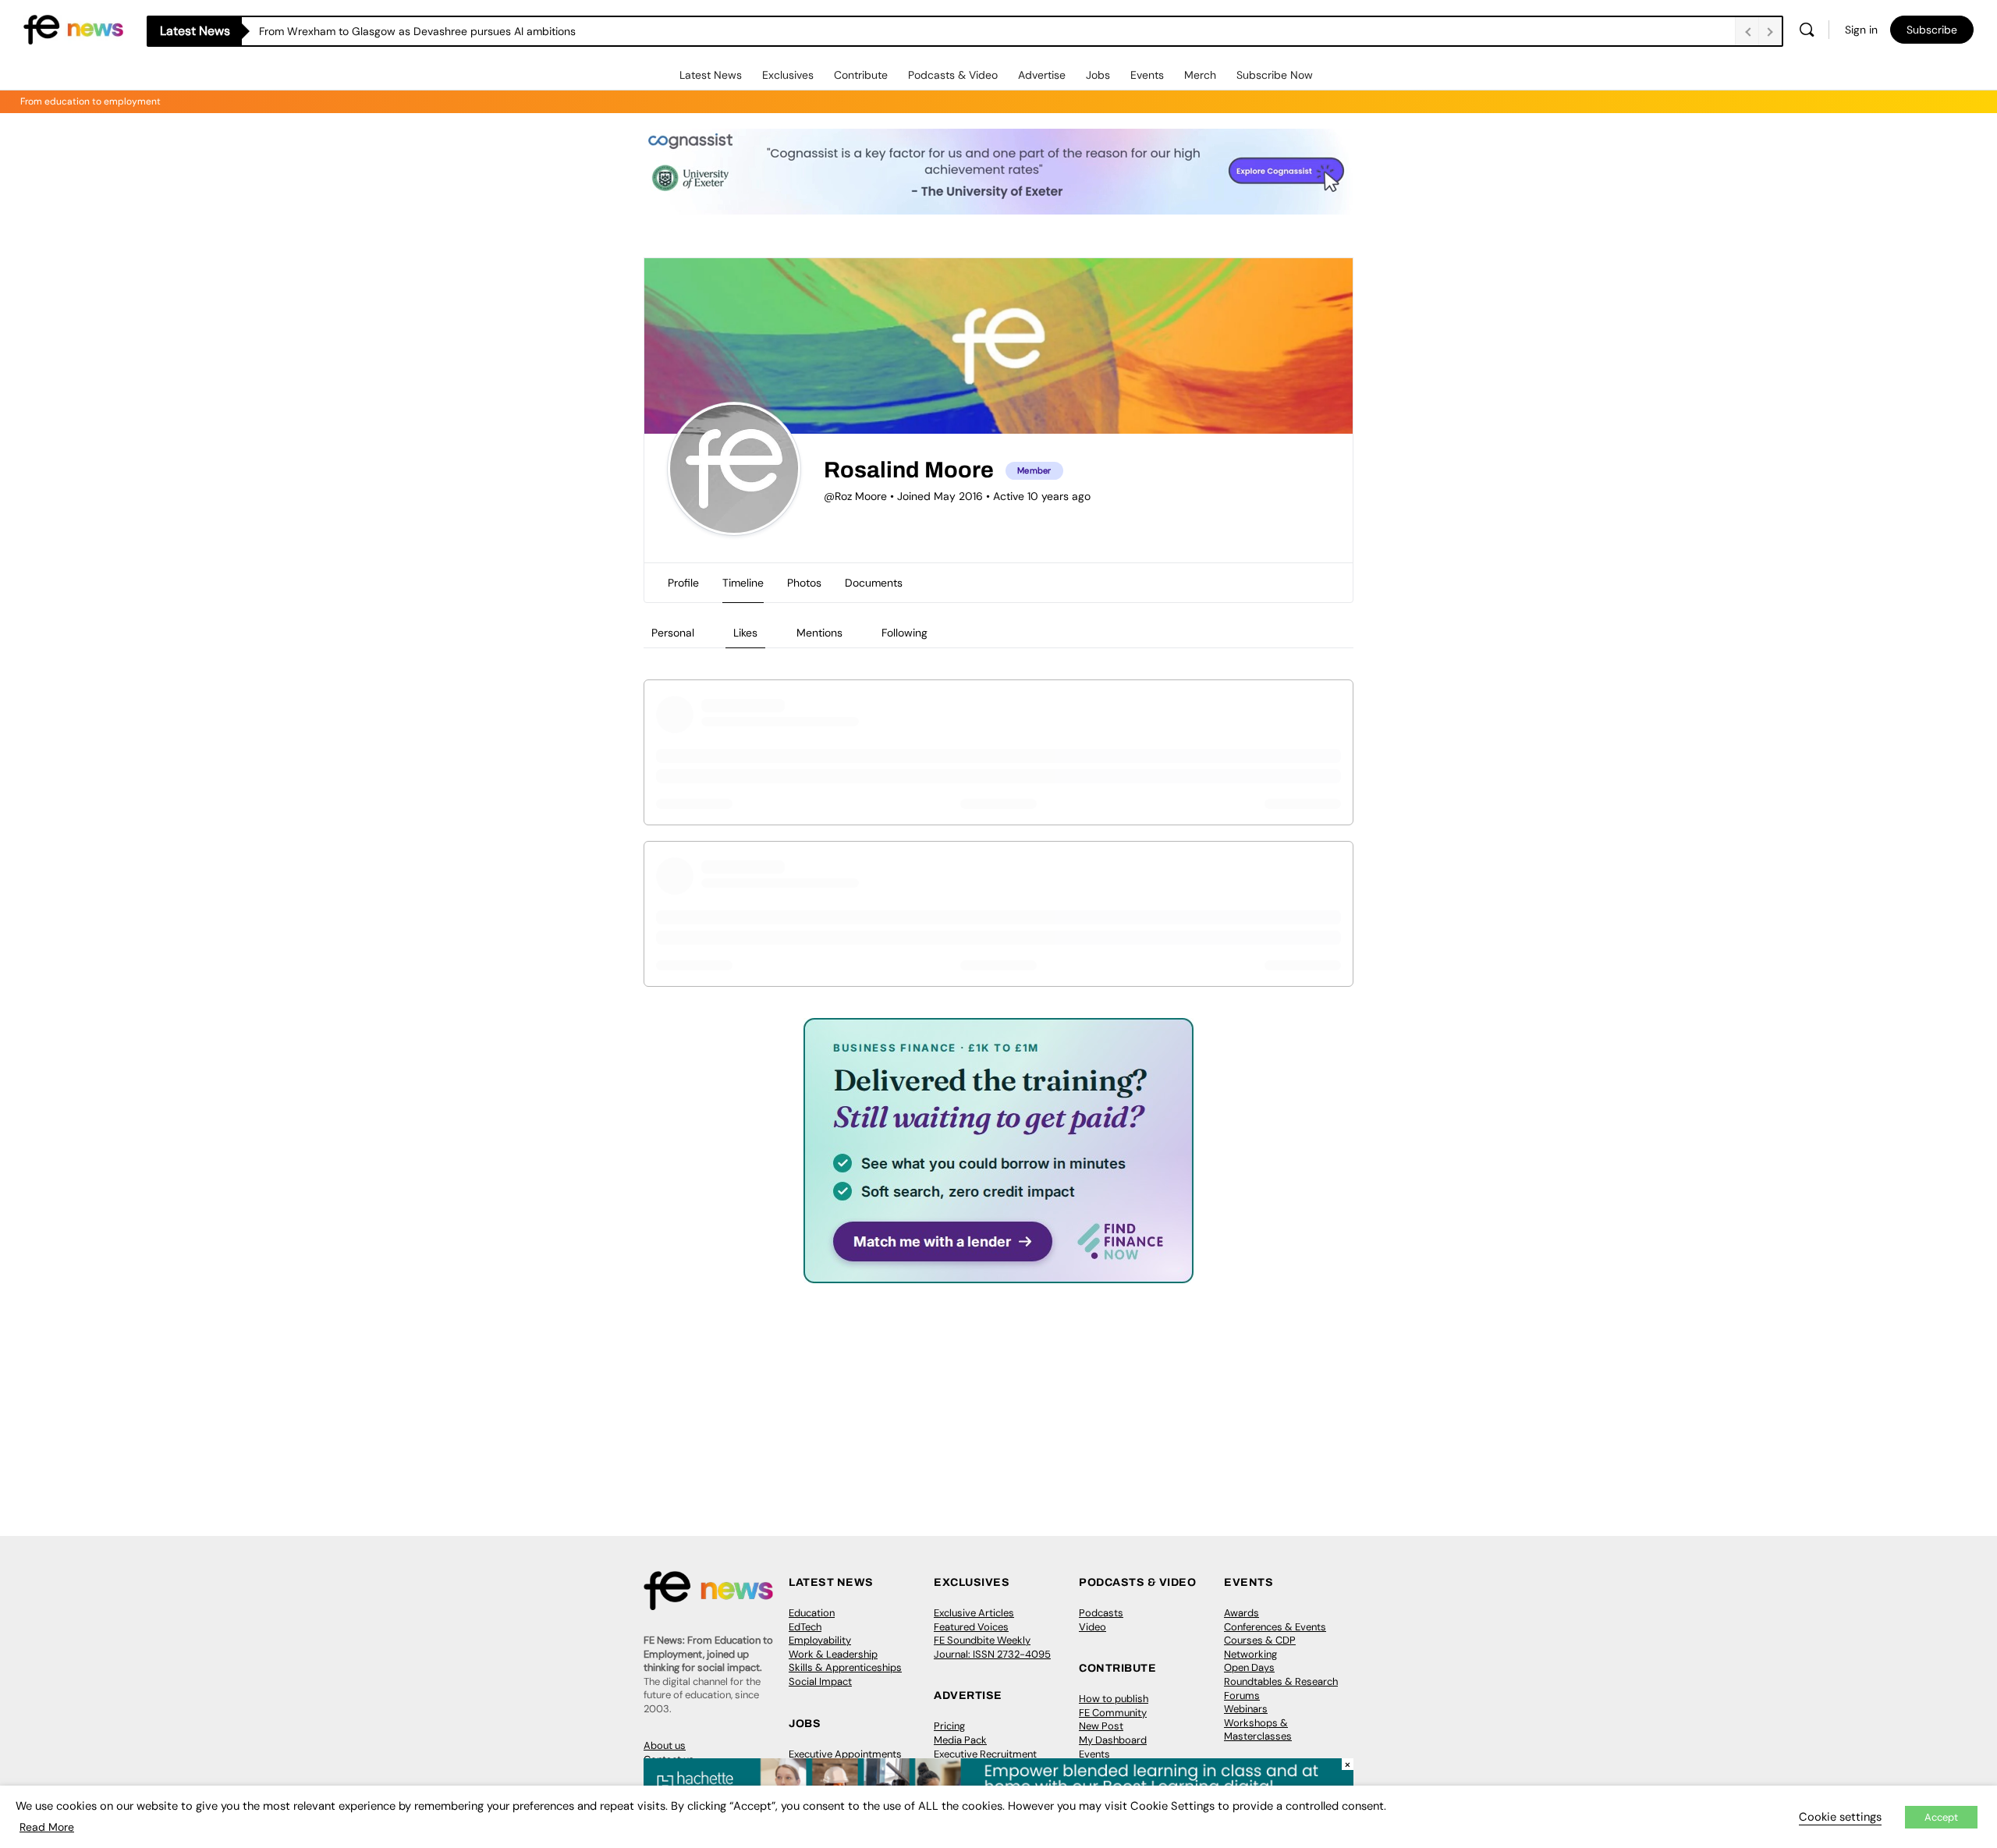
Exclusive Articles (974, 1613)
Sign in (1861, 30)
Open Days (1249, 1667)
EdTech (805, 1627)
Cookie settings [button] (1840, 1817)
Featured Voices (971, 1627)
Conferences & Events (1275, 1627)
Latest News (711, 75)
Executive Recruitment (985, 1754)
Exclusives (788, 75)
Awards (1241, 1613)
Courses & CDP (1260, 1640)
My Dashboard (1113, 1740)
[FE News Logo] (73, 28)
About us (665, 1745)
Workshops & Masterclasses (1258, 1730)
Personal (673, 633)
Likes (745, 633)
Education (812, 1613)
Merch (1200, 75)
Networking (1250, 1654)
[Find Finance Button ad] (998, 1273)
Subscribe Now (1275, 75)
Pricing (949, 1726)
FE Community (1113, 1713)
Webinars (1246, 1709)
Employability (820, 1640)
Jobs (1098, 75)
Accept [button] (1941, 1817)
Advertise (1042, 75)
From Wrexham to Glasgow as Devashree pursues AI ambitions (417, 31)
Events (1147, 75)
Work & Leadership (833, 1654)
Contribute (861, 75)
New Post (1101, 1726)
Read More (47, 1827)
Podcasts (1101, 1613)
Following (905, 633)
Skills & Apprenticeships (845, 1667)
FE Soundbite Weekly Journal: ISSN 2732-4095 (992, 1647)
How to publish (1114, 1699)
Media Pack (960, 1740)
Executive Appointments (845, 1754)
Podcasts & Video (953, 75)
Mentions (819, 633)
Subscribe (1932, 30)
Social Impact (820, 1681)
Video (1092, 1627)
